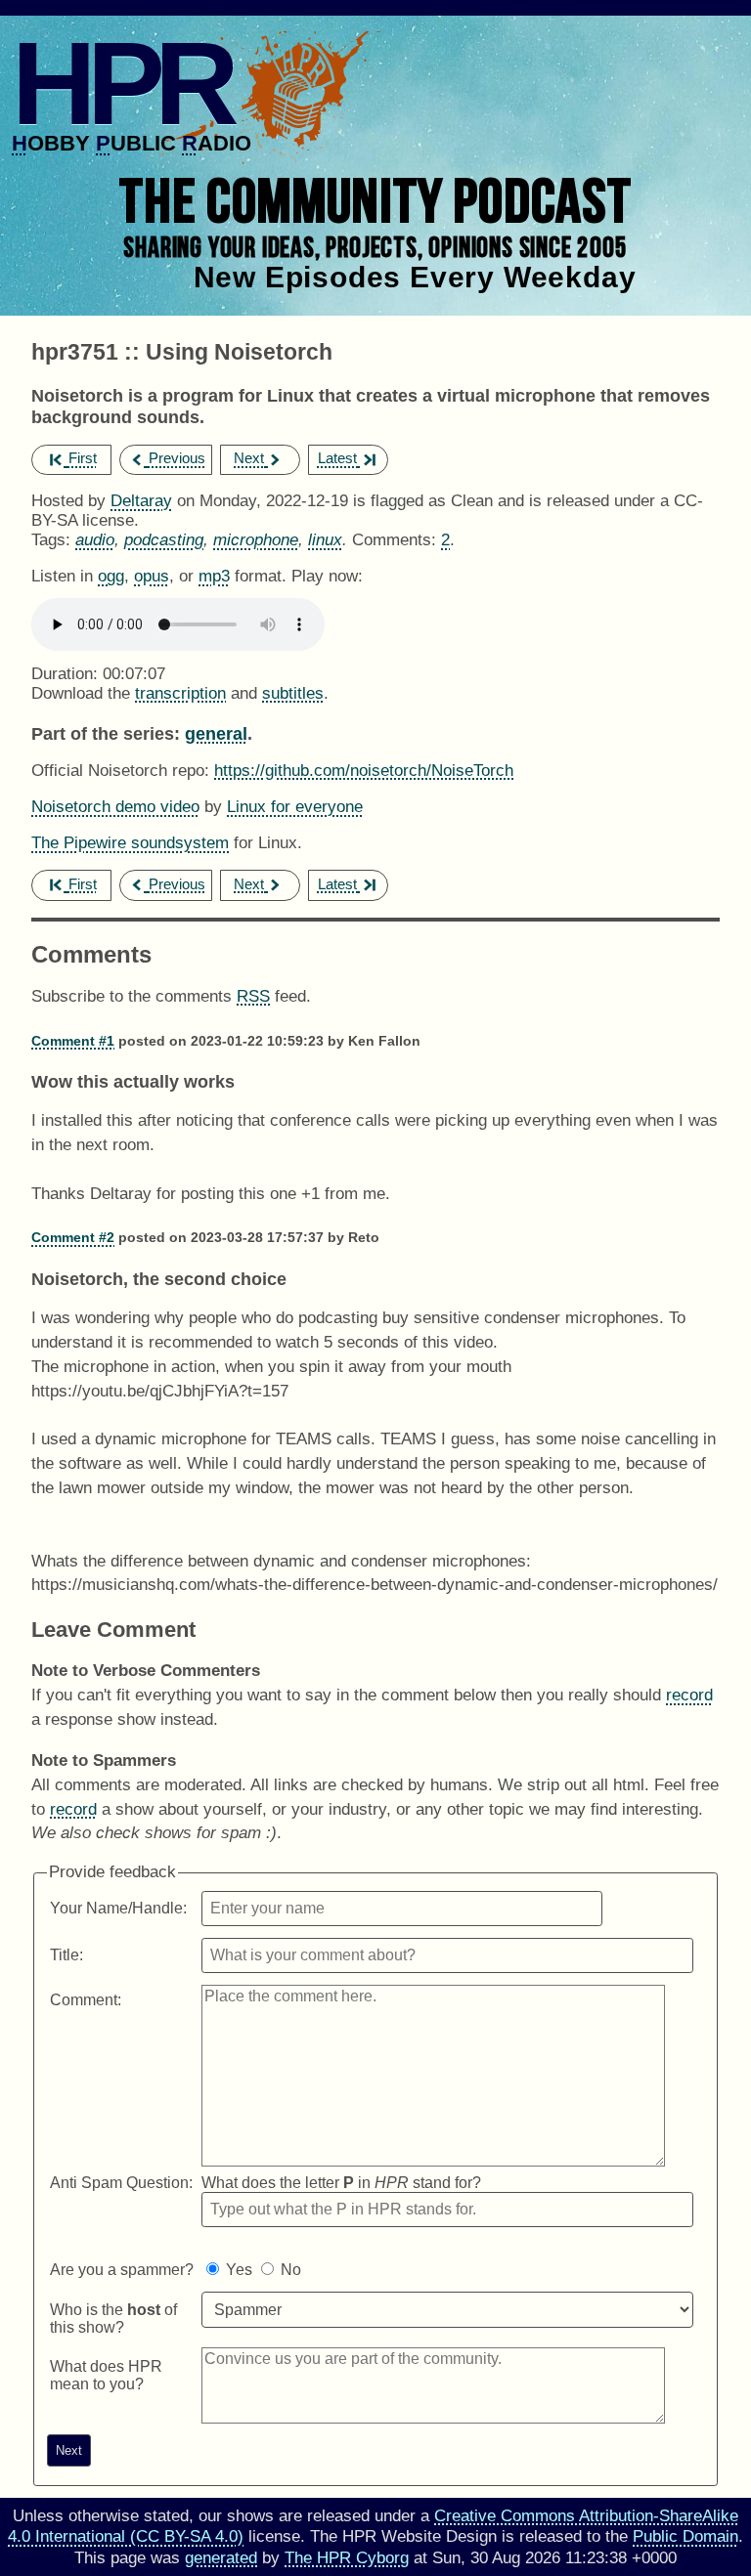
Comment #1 (73, 1041)
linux (325, 540)
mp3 (214, 576)
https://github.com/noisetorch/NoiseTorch (364, 771)
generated (221, 2558)
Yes (239, 2270)
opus (152, 576)
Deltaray (141, 501)
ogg (111, 576)
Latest (337, 458)
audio (95, 540)
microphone (256, 540)
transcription (180, 693)
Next (249, 458)
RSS (253, 996)
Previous (177, 458)
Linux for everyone (295, 807)
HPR (121, 83)
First (83, 458)
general (216, 733)
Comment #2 (73, 1237)
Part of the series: (106, 733)
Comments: (397, 540)
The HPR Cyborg (347, 2558)
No (291, 2270)
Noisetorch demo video (115, 807)
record (689, 1695)
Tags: (51, 540)
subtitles (293, 693)
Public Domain (685, 2536)
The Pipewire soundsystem (130, 843)
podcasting (164, 540)
